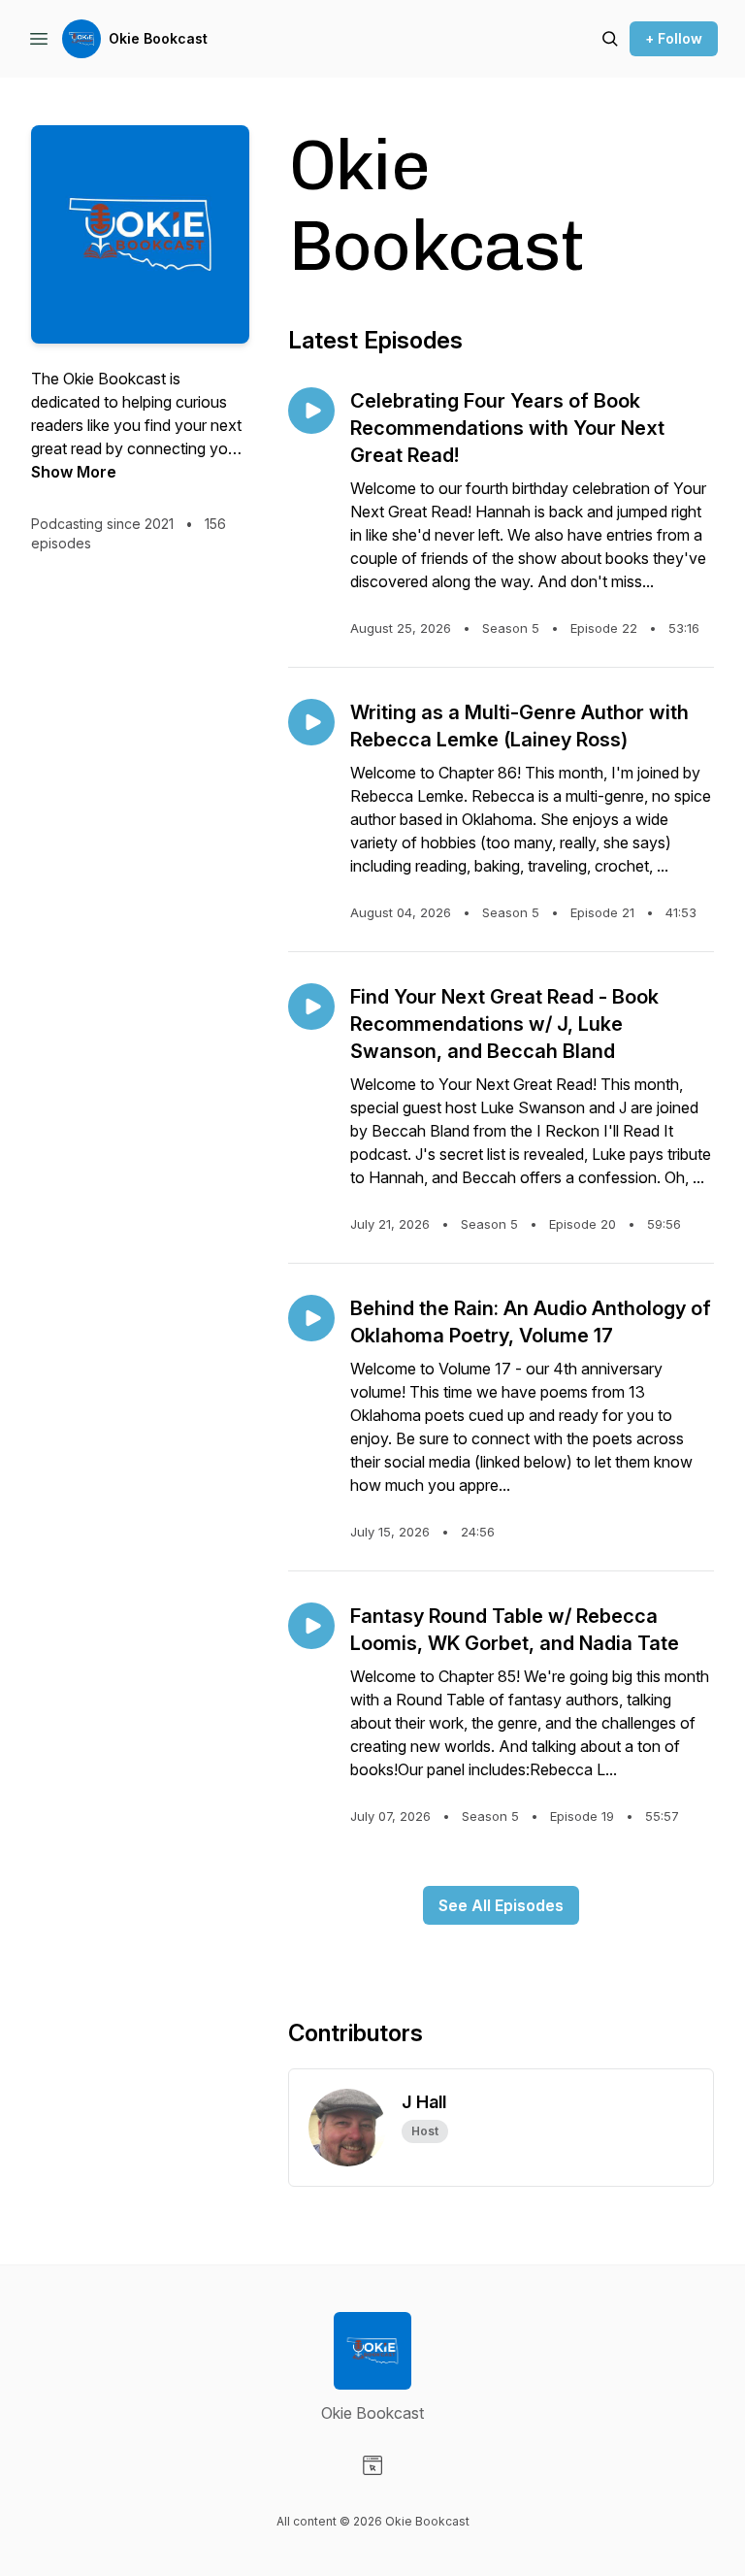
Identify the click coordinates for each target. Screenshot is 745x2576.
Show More (74, 472)
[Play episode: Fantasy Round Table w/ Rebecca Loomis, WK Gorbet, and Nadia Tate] (311, 1626)
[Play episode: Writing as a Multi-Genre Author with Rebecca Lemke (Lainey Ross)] (311, 722)
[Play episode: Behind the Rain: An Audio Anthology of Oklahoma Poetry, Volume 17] (311, 1318)
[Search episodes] (610, 39)
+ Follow (674, 38)
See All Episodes (501, 1905)
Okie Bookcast (158, 38)
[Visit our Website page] (372, 2465)
